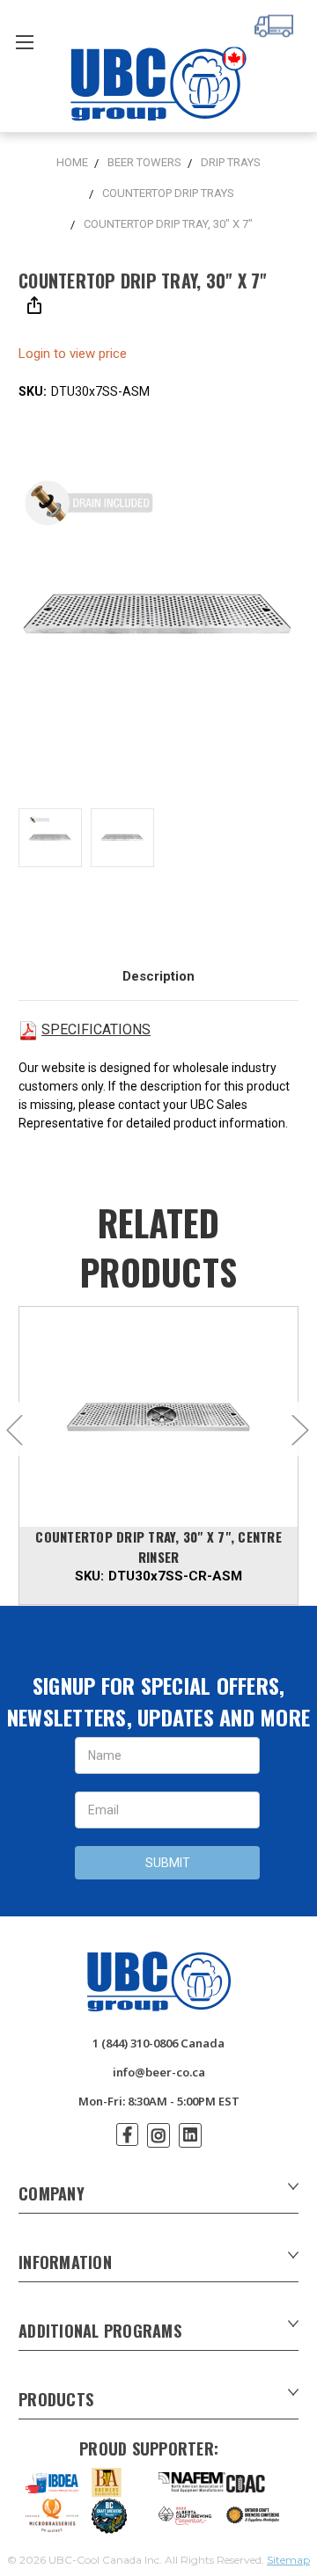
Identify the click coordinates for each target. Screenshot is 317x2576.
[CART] (276, 24)
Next (299, 1430)
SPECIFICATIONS (96, 1029)
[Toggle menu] (24, 42)
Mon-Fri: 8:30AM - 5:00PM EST (159, 2101)
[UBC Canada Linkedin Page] (190, 2135)
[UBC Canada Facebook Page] (127, 2135)
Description (158, 976)
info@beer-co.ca (159, 2072)
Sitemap (288, 2560)
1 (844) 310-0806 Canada (158, 2043)
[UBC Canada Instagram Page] (158, 2135)
